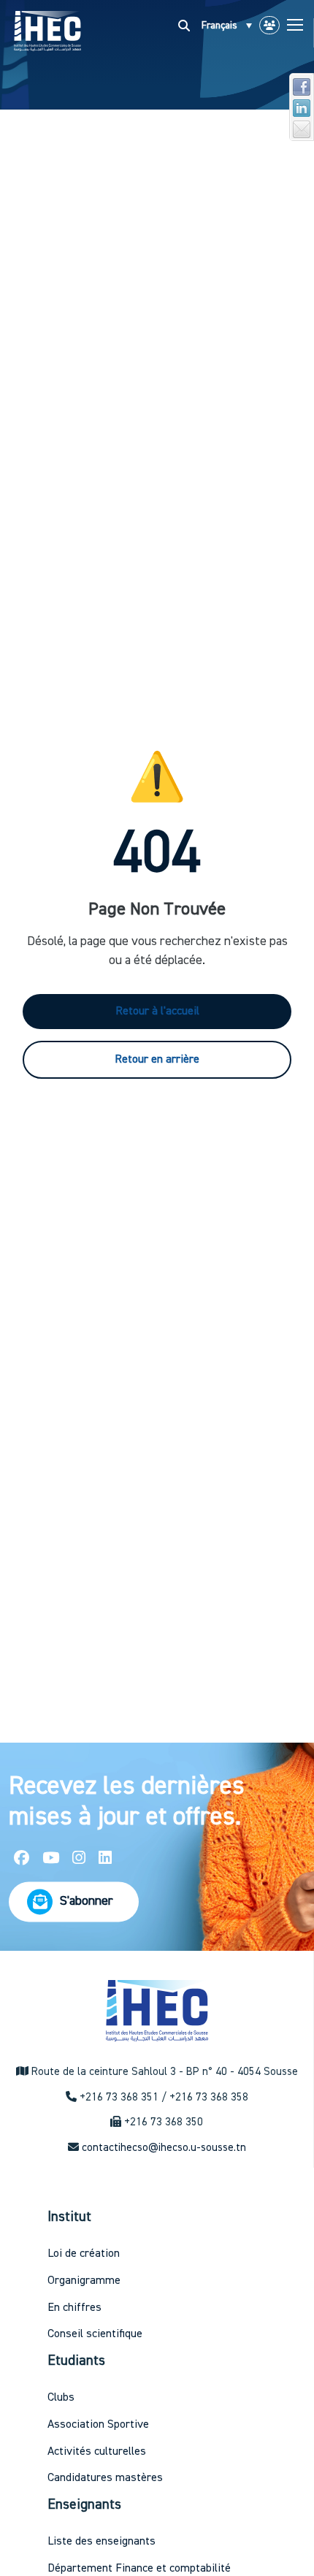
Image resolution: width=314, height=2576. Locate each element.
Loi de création (84, 2254)
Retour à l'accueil (157, 1012)
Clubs (61, 2398)
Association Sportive (98, 2425)
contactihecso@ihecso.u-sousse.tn (164, 2148)
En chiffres (74, 2308)
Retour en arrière (157, 1060)
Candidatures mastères (105, 2478)
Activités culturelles (97, 2452)
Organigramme (84, 2281)
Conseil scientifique (95, 2334)
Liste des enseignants (102, 2542)
